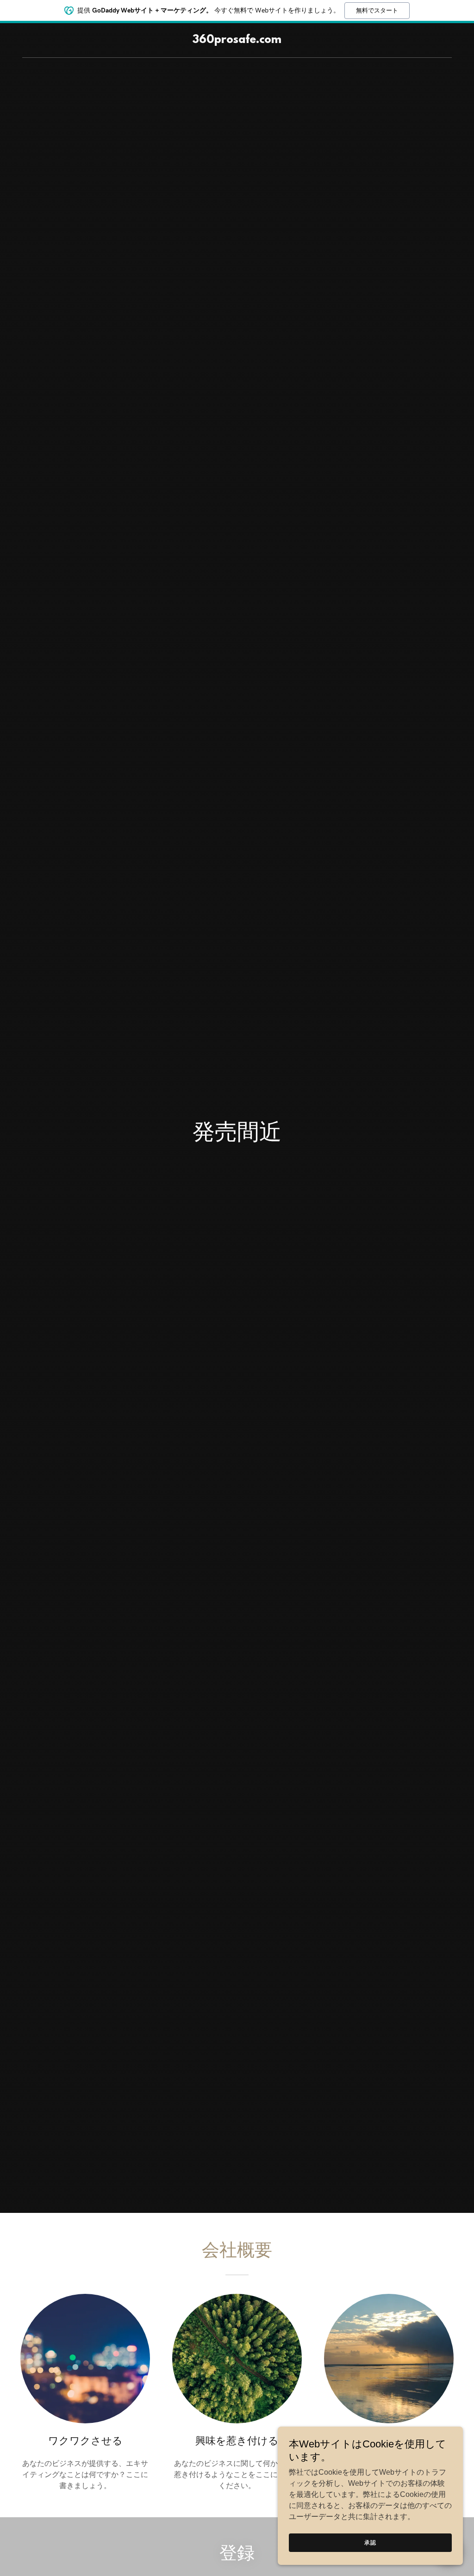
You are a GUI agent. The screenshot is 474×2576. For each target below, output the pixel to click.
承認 (370, 2543)
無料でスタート (377, 10)
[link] (237, 40)
